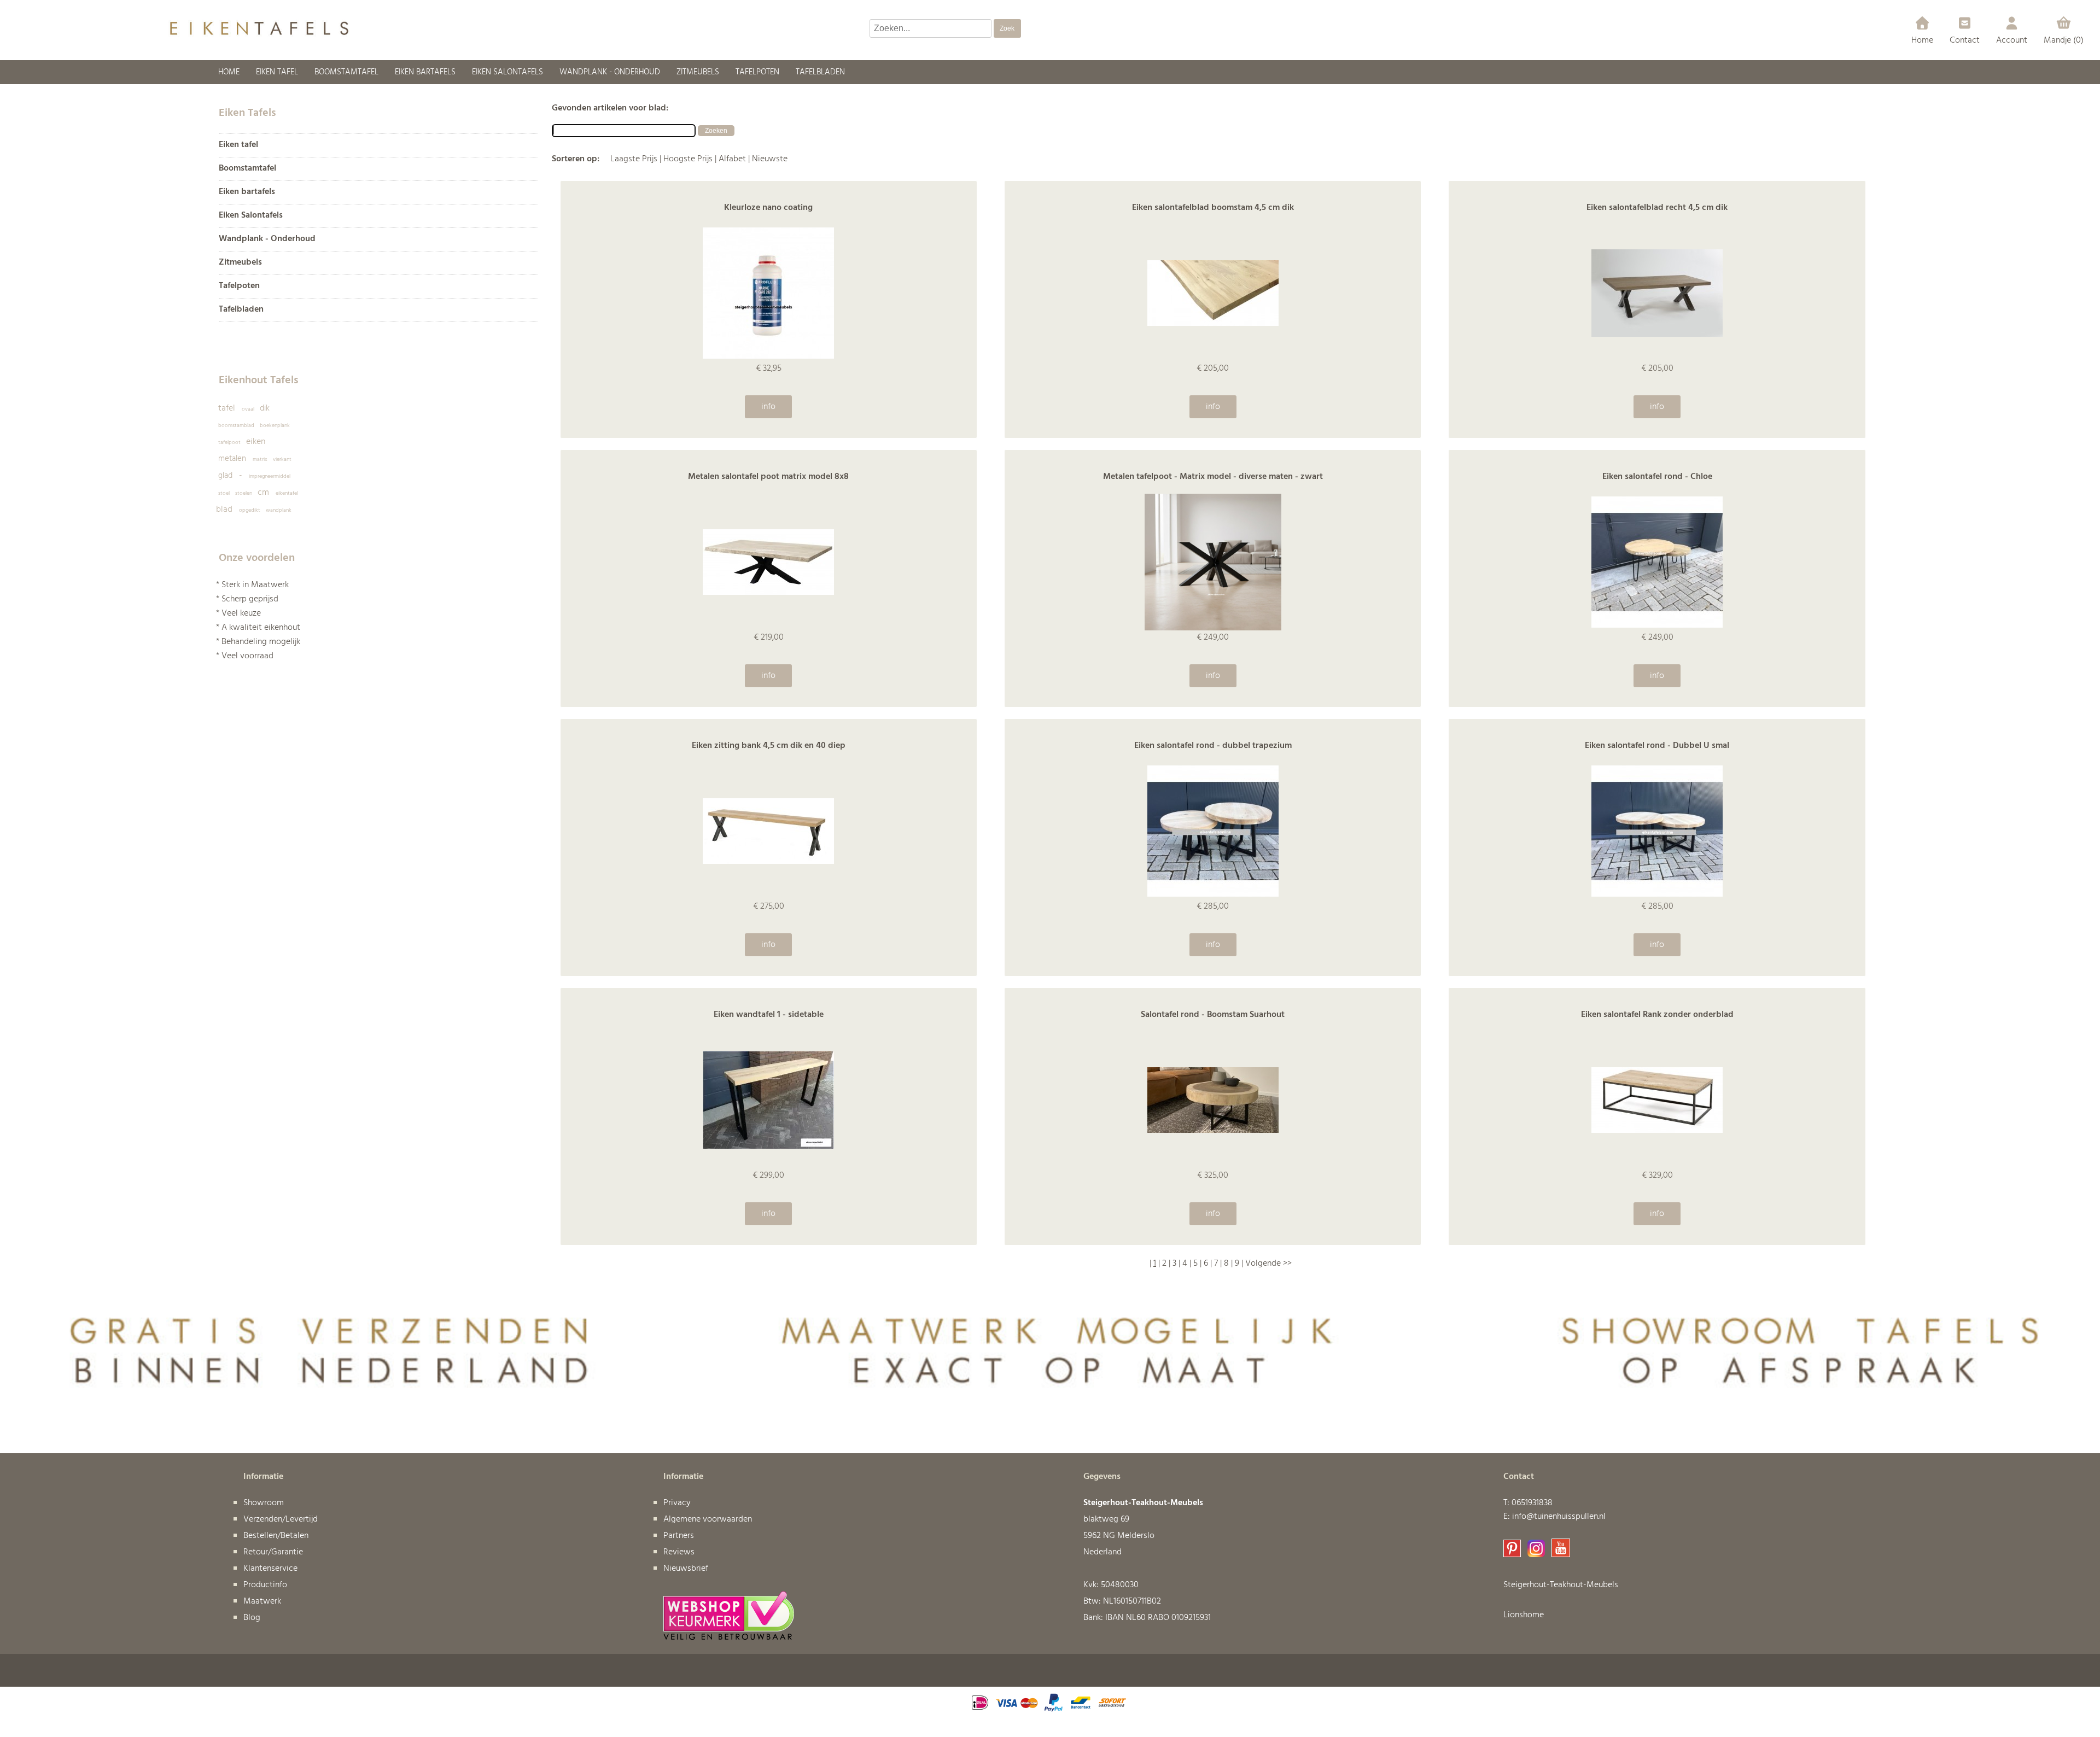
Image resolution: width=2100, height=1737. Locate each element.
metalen (232, 459)
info (768, 407)
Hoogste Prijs (688, 159)
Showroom (264, 1503)
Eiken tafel (238, 145)
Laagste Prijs (634, 159)
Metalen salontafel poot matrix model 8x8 (768, 477)
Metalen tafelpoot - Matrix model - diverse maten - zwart (1213, 477)
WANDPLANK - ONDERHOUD (610, 72)
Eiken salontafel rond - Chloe (1657, 477)
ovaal (248, 409)
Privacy (677, 1503)
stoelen (244, 493)
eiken (256, 442)
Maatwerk (262, 1601)
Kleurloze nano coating (768, 208)
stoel (224, 493)
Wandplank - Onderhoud (267, 239)
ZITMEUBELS (698, 72)
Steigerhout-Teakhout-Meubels (1561, 1585)
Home (1922, 40)
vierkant (282, 459)
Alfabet (732, 159)
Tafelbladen (241, 310)
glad (225, 476)
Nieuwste (770, 159)
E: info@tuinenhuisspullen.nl (1554, 1517)
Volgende (1263, 1264)
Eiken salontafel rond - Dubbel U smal (1657, 746)
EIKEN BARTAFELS (425, 72)
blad (224, 510)
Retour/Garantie (273, 1552)
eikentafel (287, 493)
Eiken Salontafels (251, 216)
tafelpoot (229, 442)
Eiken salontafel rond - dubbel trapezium (1213, 746)
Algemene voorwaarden (708, 1519)
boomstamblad (236, 425)
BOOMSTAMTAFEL (346, 72)
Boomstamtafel (247, 169)
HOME (229, 72)
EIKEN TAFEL (277, 72)
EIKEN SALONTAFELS (507, 72)
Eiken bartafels (247, 192)
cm (263, 493)
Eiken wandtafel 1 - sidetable (769, 1015)
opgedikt (250, 510)
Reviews (679, 1552)
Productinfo (265, 1585)
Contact (1965, 40)
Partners (679, 1536)
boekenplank (275, 425)
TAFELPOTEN (757, 72)
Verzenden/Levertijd (281, 1519)
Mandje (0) (2064, 40)
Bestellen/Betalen (276, 1536)
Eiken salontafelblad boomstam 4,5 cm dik (1213, 208)
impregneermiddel (270, 476)
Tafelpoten (239, 286)
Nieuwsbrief (686, 1569)
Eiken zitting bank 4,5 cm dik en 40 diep (769, 746)
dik (265, 408)
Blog (252, 1618)
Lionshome (1524, 1615)
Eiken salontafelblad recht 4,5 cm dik (1657, 208)
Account (2012, 40)
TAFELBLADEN (820, 72)
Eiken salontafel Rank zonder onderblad (1657, 1015)
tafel (227, 408)
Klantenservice (270, 1569)
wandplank (279, 510)
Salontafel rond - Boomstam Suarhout (1213, 1015)
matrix (260, 459)
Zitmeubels (240, 263)
